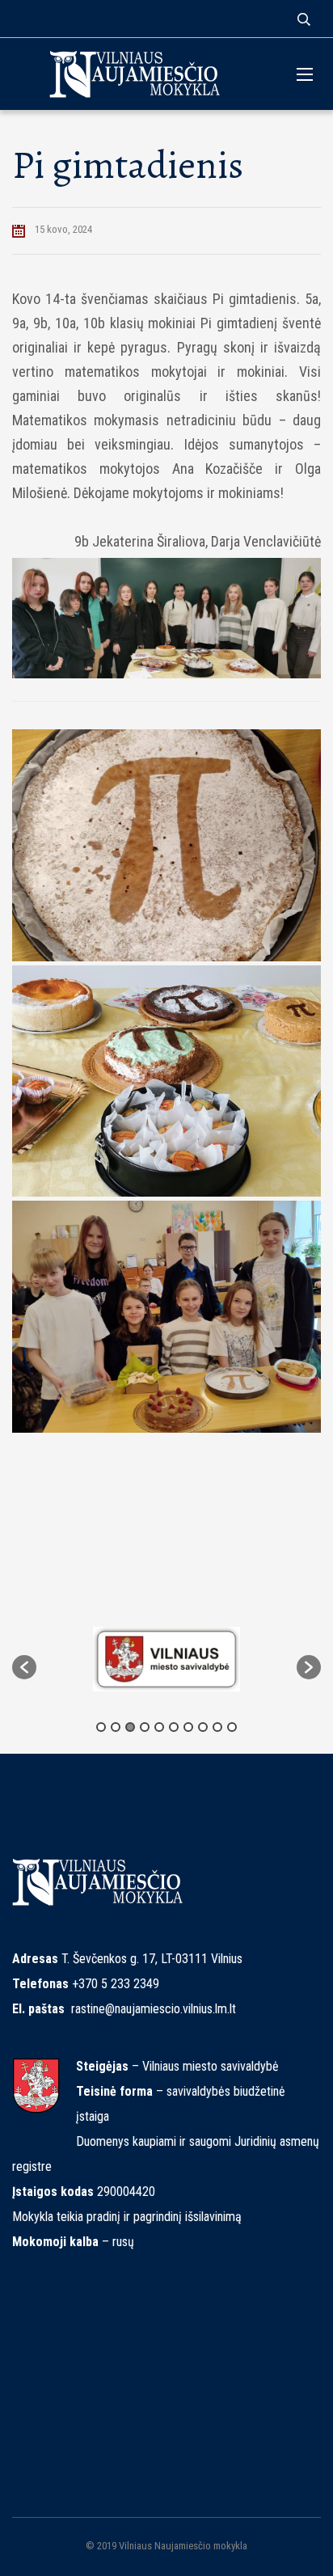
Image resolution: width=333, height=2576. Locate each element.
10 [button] (232, 1727)
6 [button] (174, 1727)
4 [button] (145, 1727)
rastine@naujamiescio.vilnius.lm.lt (154, 2009)
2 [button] (116, 1727)
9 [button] (217, 1727)
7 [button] (188, 1727)
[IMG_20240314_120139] (166, 1081)
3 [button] (130, 1727)
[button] (24, 1667)
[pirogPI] (166, 845)
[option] (166, 1659)
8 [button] (203, 1727)
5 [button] (159, 1727)
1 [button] (101, 1727)
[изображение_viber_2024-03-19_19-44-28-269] (166, 1317)
